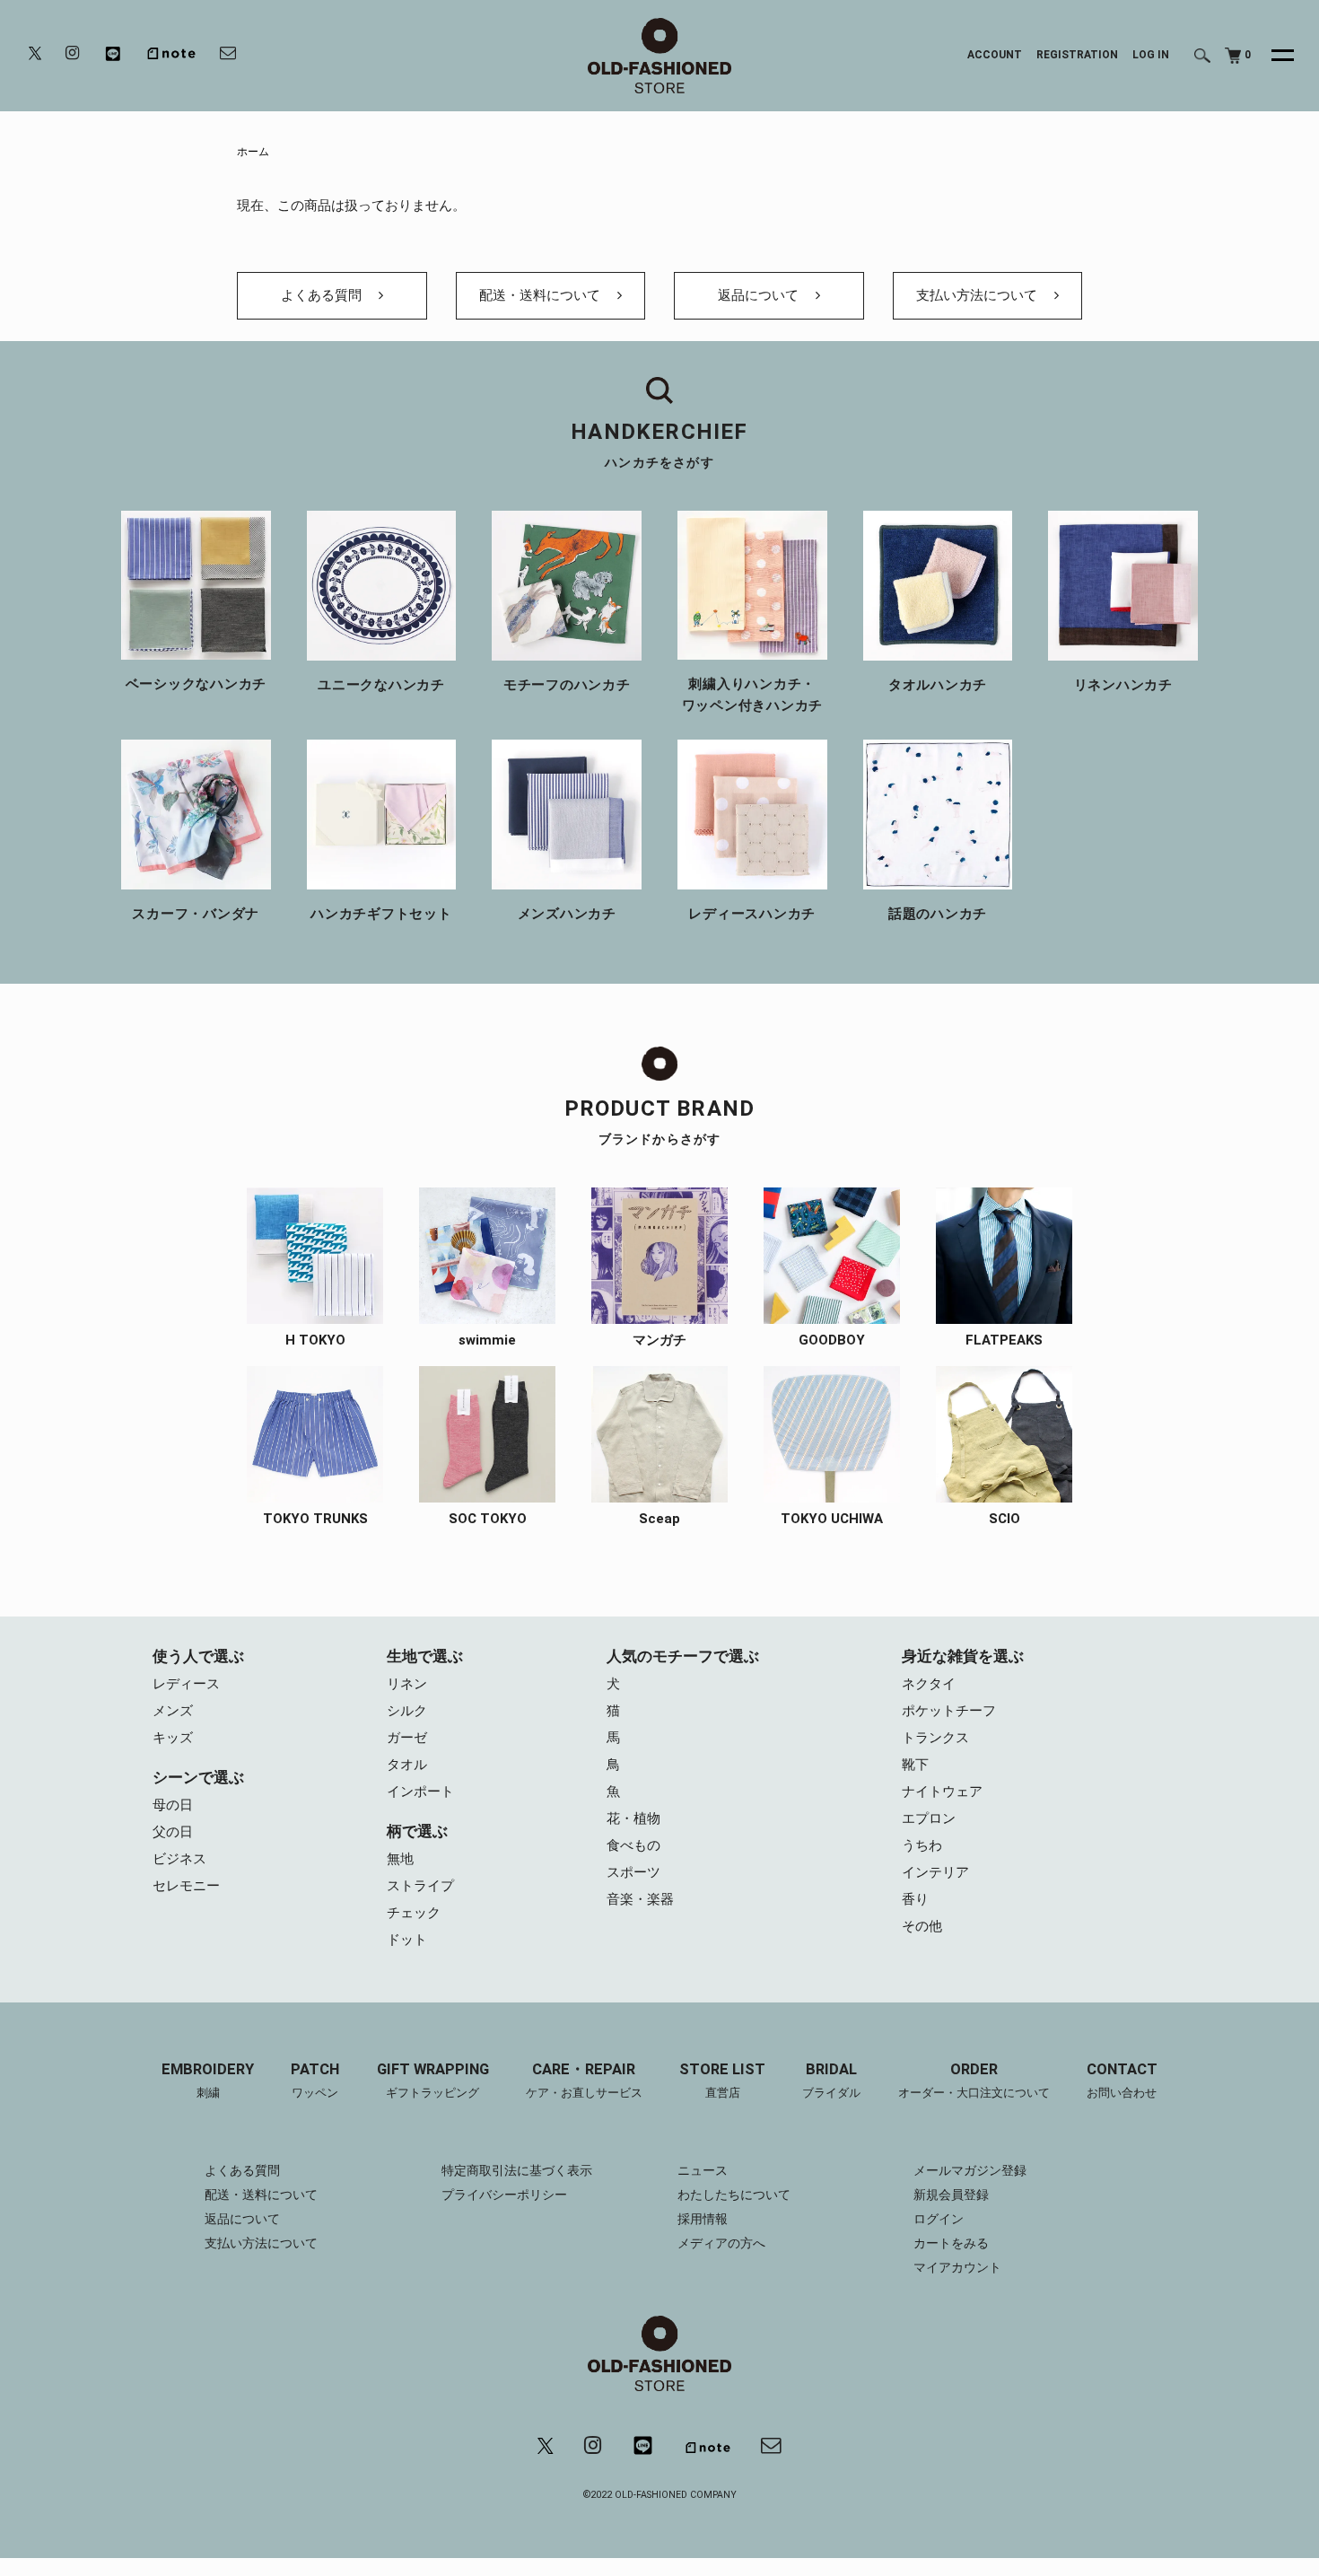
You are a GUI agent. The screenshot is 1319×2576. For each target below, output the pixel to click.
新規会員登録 (951, 2195)
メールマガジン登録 (970, 2170)
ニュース (703, 2170)
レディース (186, 1684)
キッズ (173, 1738)
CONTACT (1122, 2081)
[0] (1233, 56)
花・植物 (633, 1818)
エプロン (929, 1818)
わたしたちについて (734, 2195)
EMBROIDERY (208, 2081)
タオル (407, 1765)
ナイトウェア (942, 1792)
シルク (407, 1711)
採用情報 (703, 2219)
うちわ (922, 1845)
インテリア (935, 1872)
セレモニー (186, 1886)
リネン (407, 1684)
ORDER (974, 2081)
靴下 (915, 1765)
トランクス (935, 1738)
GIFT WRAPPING (433, 2081)
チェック (414, 1913)
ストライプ (420, 1886)
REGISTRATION (1077, 55)
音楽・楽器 (640, 1899)
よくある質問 (323, 295)
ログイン (939, 2219)
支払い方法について (978, 295)
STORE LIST (722, 2081)
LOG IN (1151, 55)
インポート (420, 1792)
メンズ (173, 1711)
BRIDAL (831, 2081)
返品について (760, 295)
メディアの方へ (721, 2243)
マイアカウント (957, 2267)
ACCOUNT (995, 55)
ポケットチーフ (949, 1711)
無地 (400, 1859)
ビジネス (179, 1859)
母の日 (173, 1805)
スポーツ (633, 1872)
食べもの (633, 1845)
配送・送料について (542, 295)
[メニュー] (1272, 56)
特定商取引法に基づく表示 (517, 2170)
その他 (922, 1926)
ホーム (253, 152)
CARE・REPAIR (584, 2081)
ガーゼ (407, 1738)
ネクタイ (929, 1684)
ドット (407, 1940)
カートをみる (951, 2243)
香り (915, 1899)
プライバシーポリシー (504, 2195)
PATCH (315, 2081)
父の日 (173, 1832)
